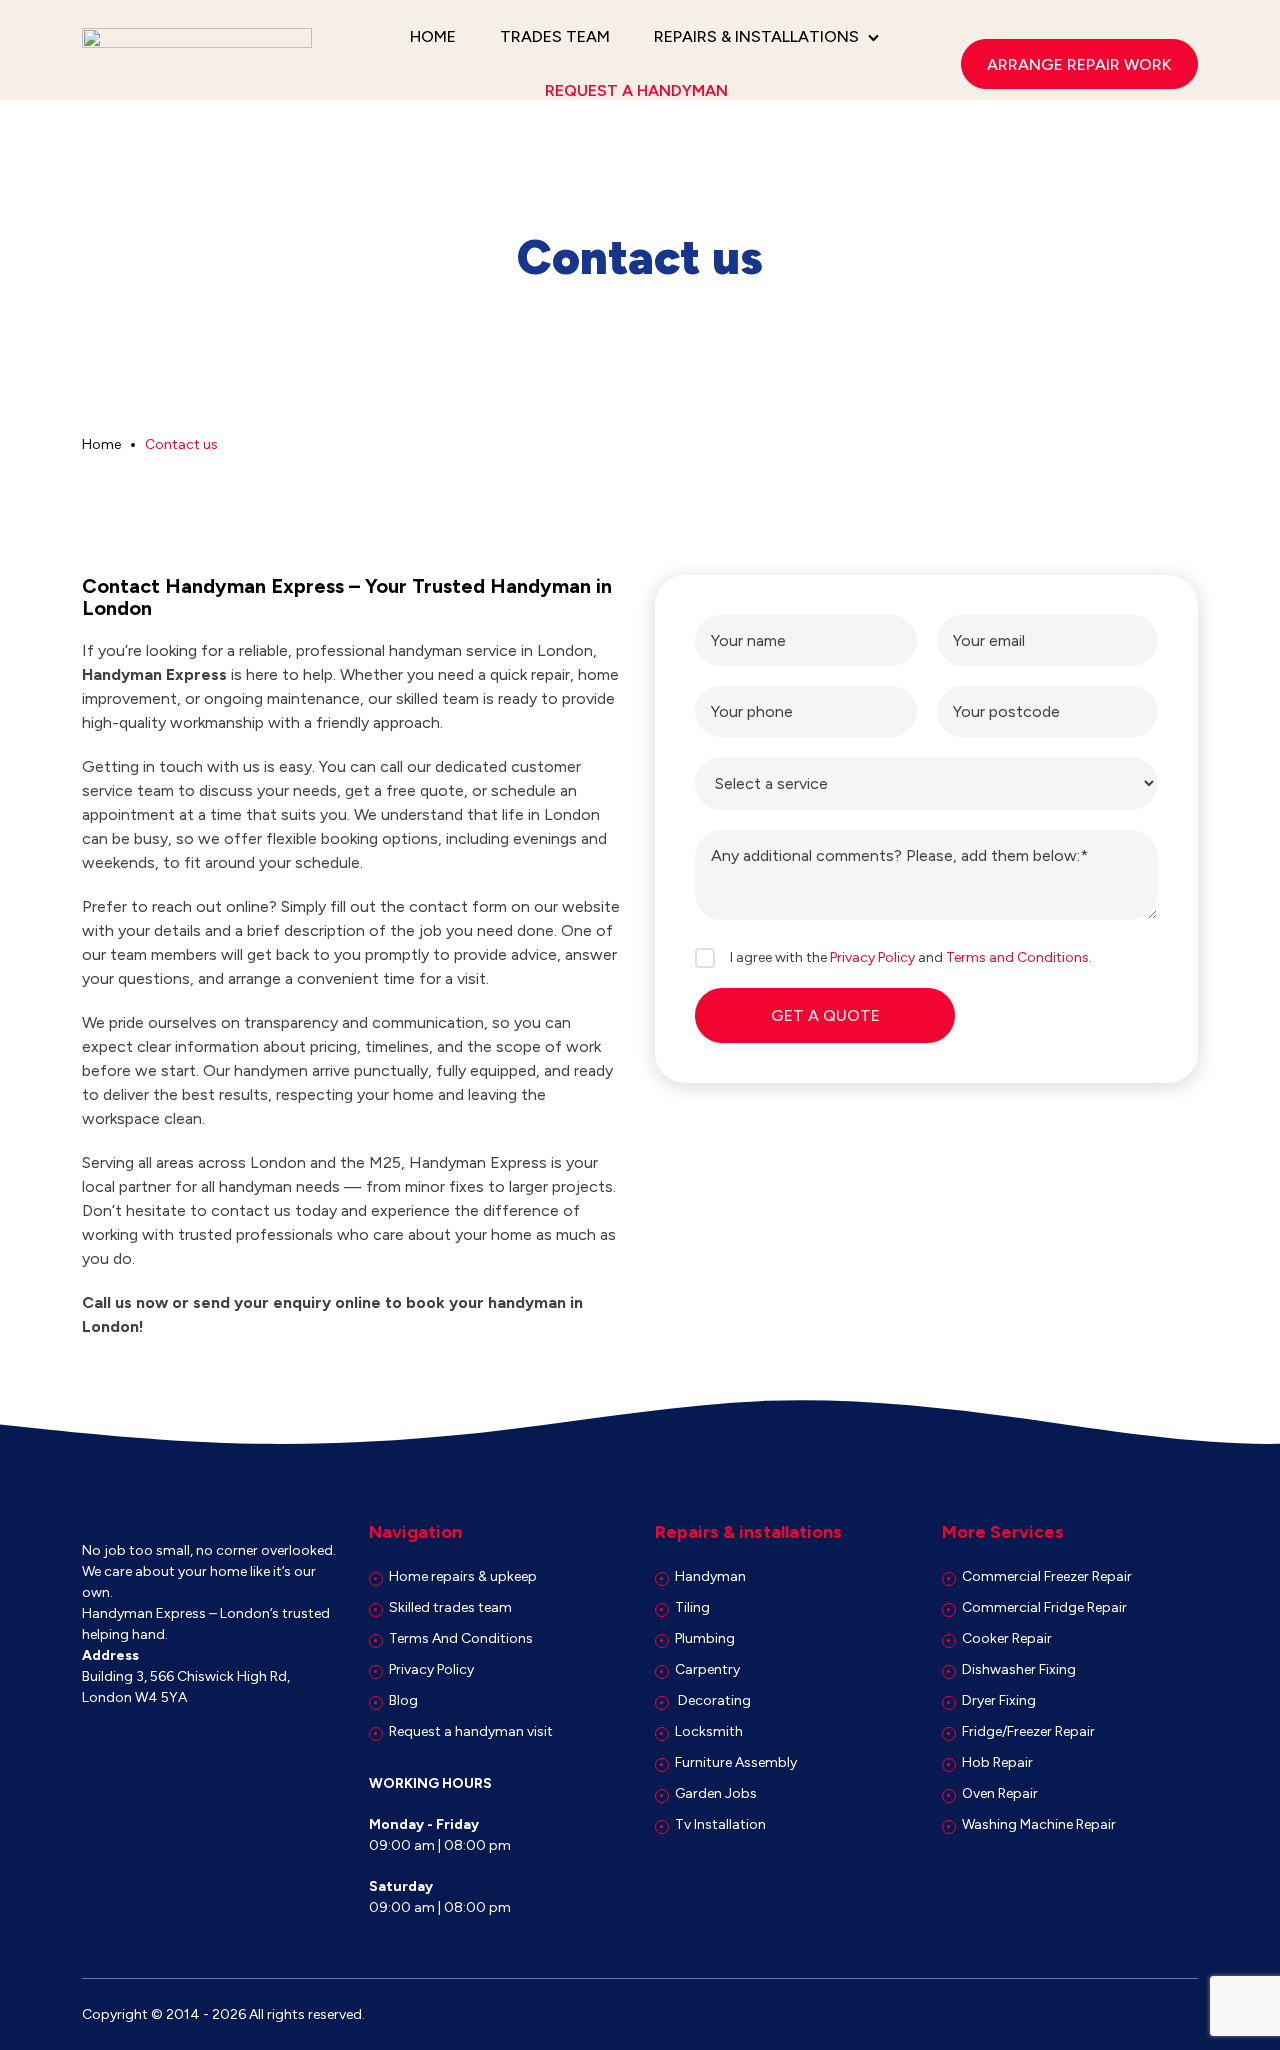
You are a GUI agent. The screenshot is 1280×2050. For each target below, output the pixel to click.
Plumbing (705, 1638)
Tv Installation (720, 1824)
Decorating (713, 1700)
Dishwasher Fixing (1019, 1669)
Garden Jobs (716, 1793)
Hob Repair (997, 1762)
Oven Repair (1000, 1793)
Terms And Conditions (461, 1638)
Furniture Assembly (736, 1762)
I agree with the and (911, 957)
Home (433, 36)
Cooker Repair (1007, 1638)
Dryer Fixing (999, 1700)
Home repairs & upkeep (463, 1576)
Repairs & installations (756, 36)
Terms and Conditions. (1019, 957)
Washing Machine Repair (1039, 1824)
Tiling (692, 1607)
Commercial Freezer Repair (1047, 1576)
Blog (403, 1700)
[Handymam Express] (197, 64)
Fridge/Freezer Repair (1028, 1731)
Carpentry (707, 1669)
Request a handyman (636, 90)
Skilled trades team (450, 1607)
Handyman (710, 1576)
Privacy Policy (872, 957)
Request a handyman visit (471, 1731)
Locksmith (709, 1731)
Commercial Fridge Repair (1044, 1607)
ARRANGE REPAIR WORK (1079, 64)
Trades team (555, 36)
